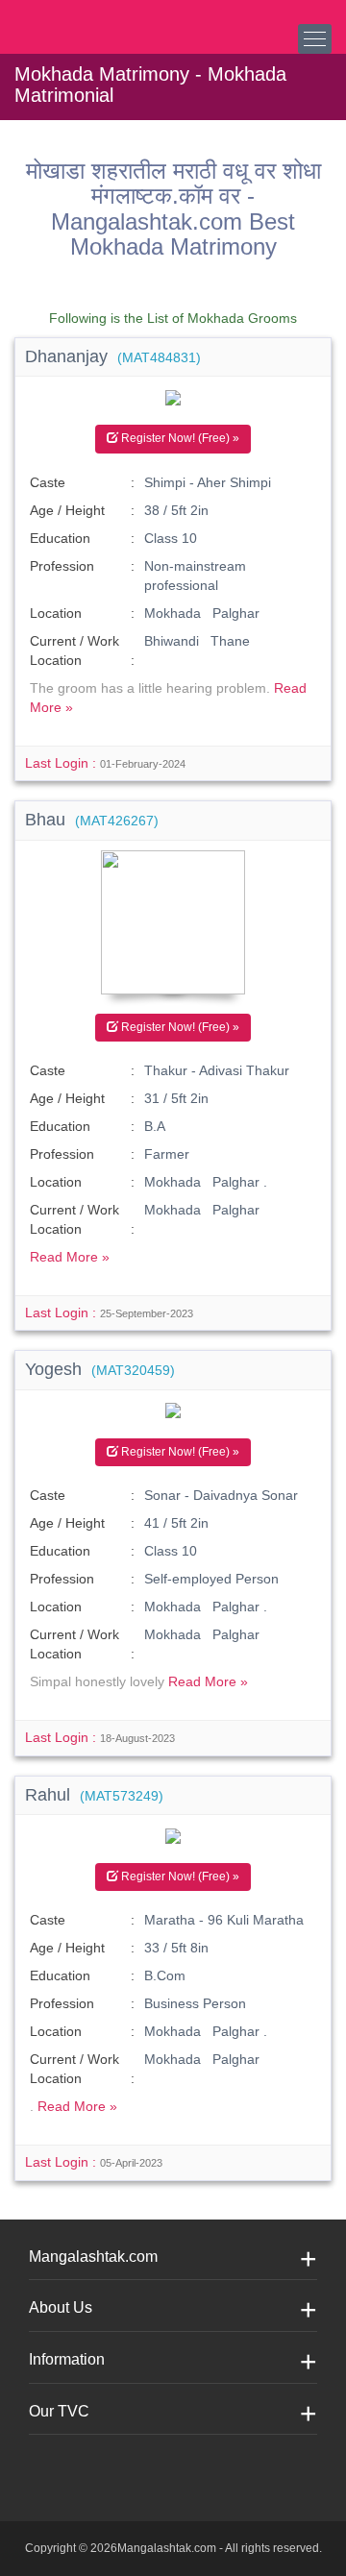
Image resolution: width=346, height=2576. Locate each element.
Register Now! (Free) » (179, 438)
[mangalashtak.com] (111, 19)
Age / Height (67, 510)
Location (56, 613)
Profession (62, 566)
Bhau (92, 820)
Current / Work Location (74, 650)
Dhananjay (113, 356)
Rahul (94, 1795)
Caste (48, 482)
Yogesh (100, 1369)
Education (60, 538)
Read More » (70, 1257)
